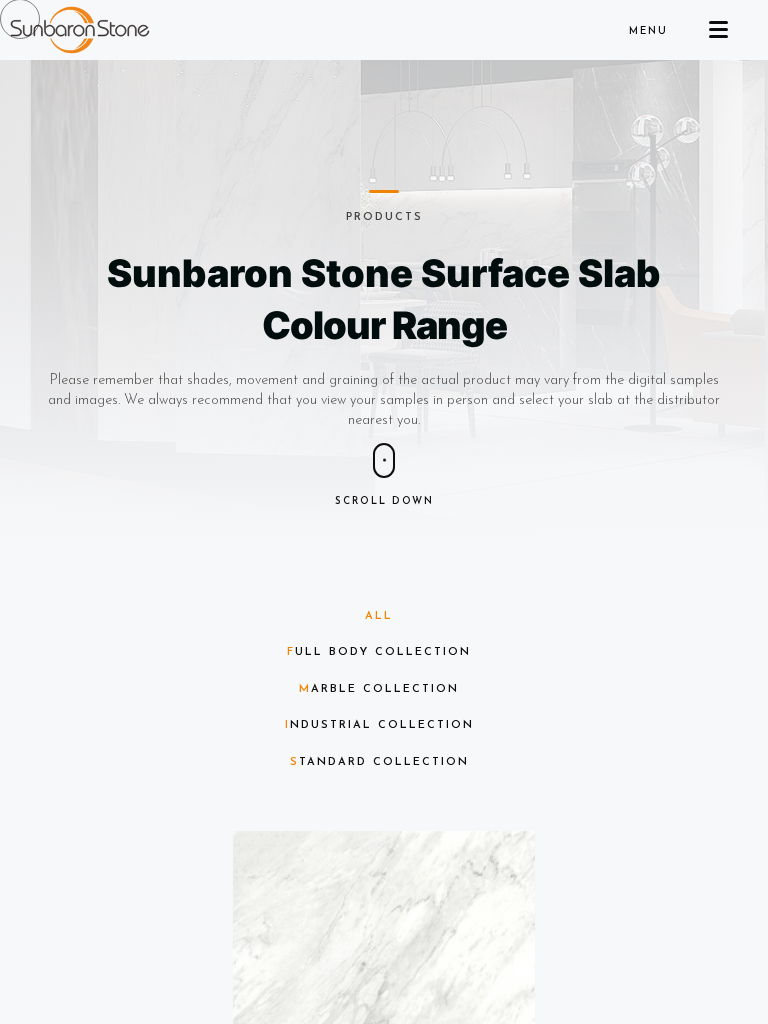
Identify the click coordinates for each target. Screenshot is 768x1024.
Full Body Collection (379, 652)
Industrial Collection (379, 725)
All (379, 616)
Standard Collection (379, 762)
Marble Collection (379, 689)
